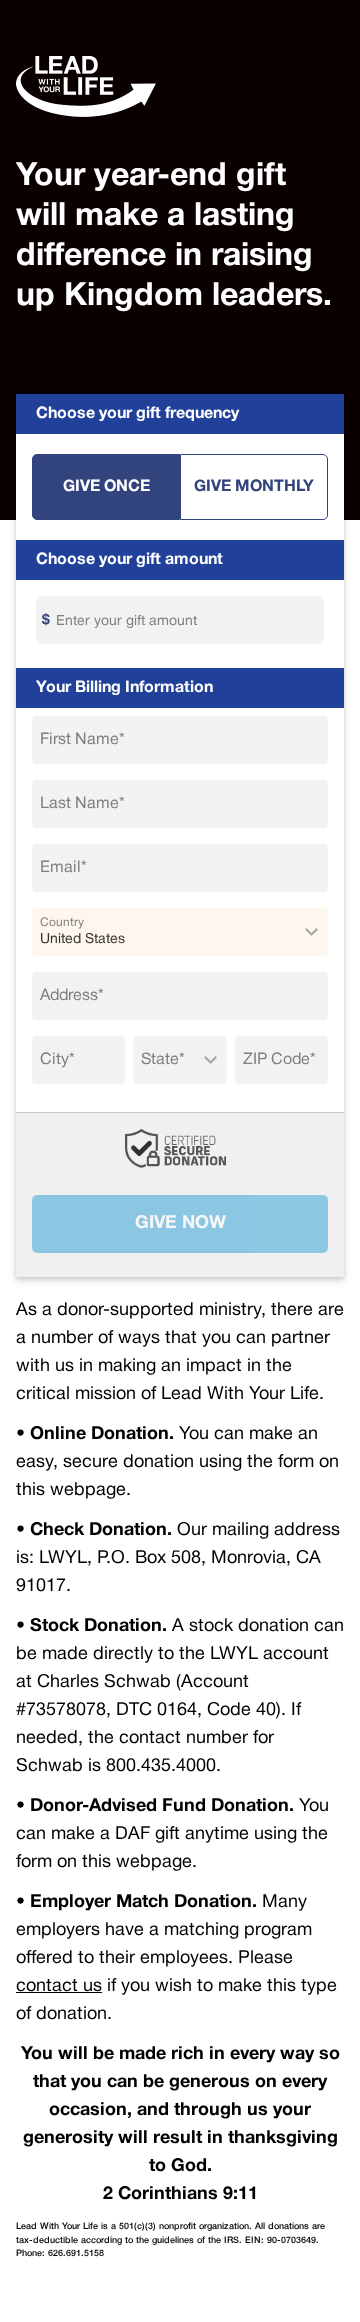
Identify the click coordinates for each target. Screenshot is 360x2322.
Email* (63, 868)
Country (62, 922)
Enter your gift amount (126, 621)
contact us (59, 1986)
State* (163, 1060)
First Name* (82, 740)
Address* (72, 996)
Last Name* (82, 804)
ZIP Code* (279, 1060)
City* (57, 1060)
